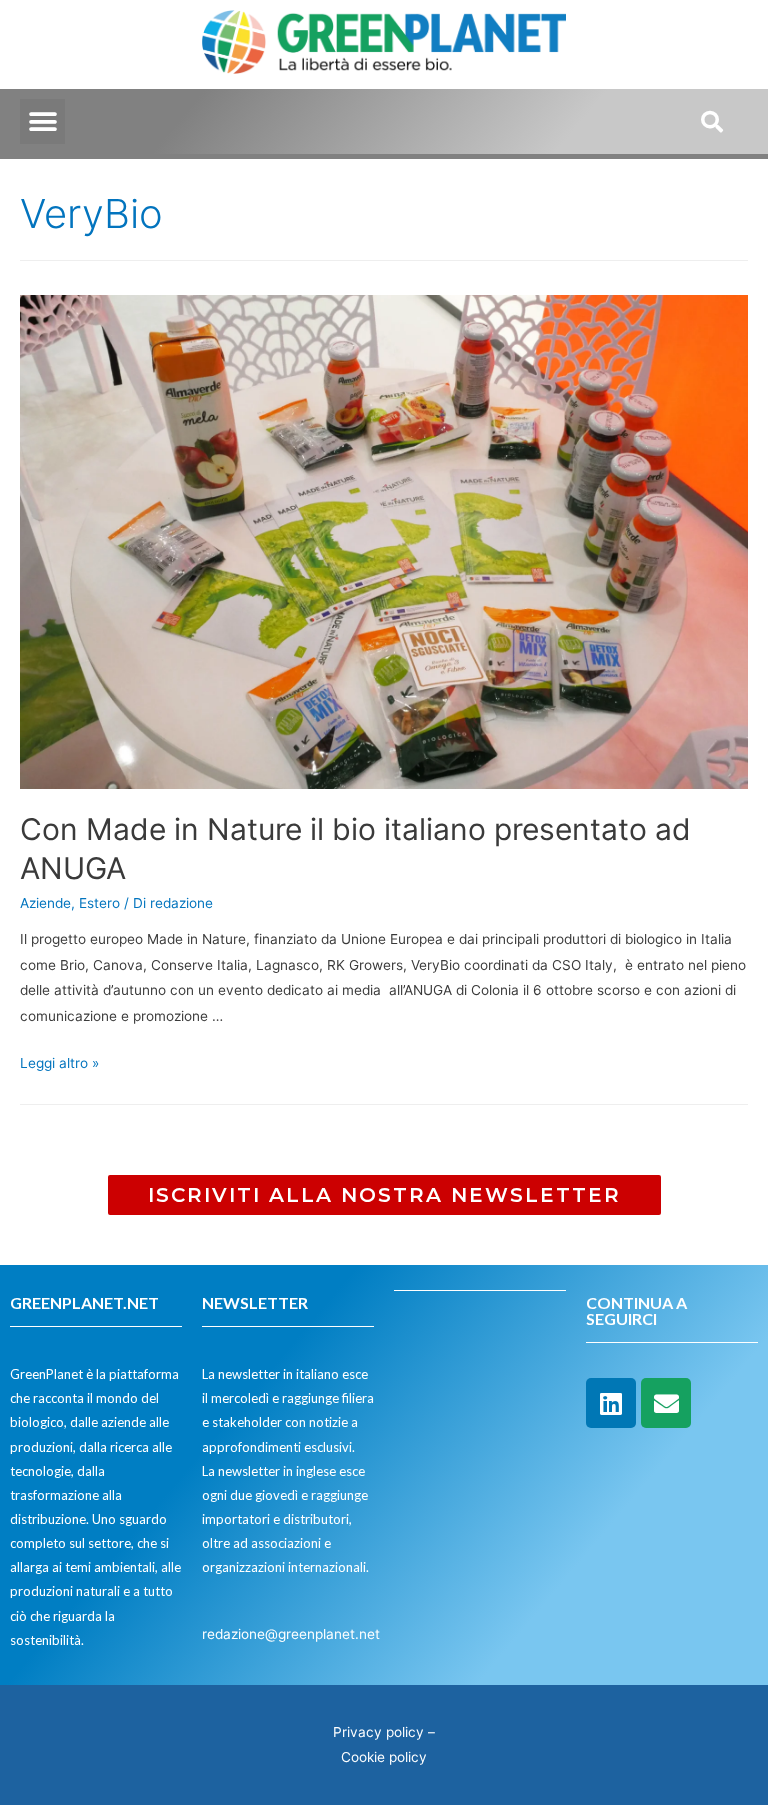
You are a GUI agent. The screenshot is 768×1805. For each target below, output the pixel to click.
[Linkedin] (611, 1403)
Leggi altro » (59, 1063)
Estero (99, 903)
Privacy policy (378, 1732)
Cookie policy (384, 1757)
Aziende (45, 903)
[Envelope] (666, 1403)
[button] (42, 121)
